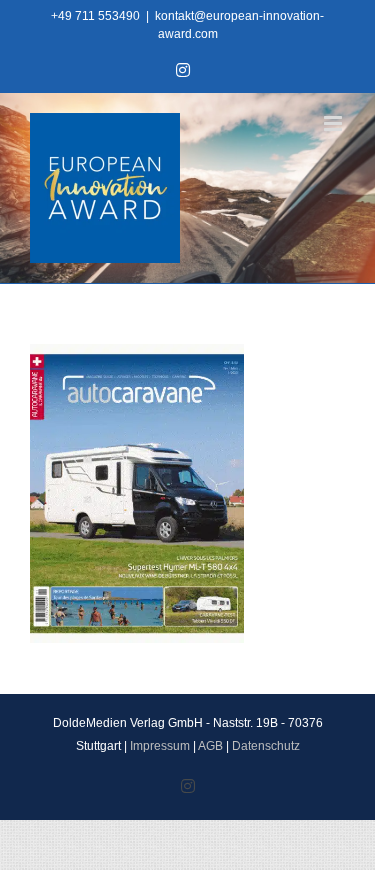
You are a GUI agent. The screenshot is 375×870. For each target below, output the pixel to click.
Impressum (160, 746)
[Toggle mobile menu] (334, 123)
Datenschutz (266, 746)
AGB (210, 746)
